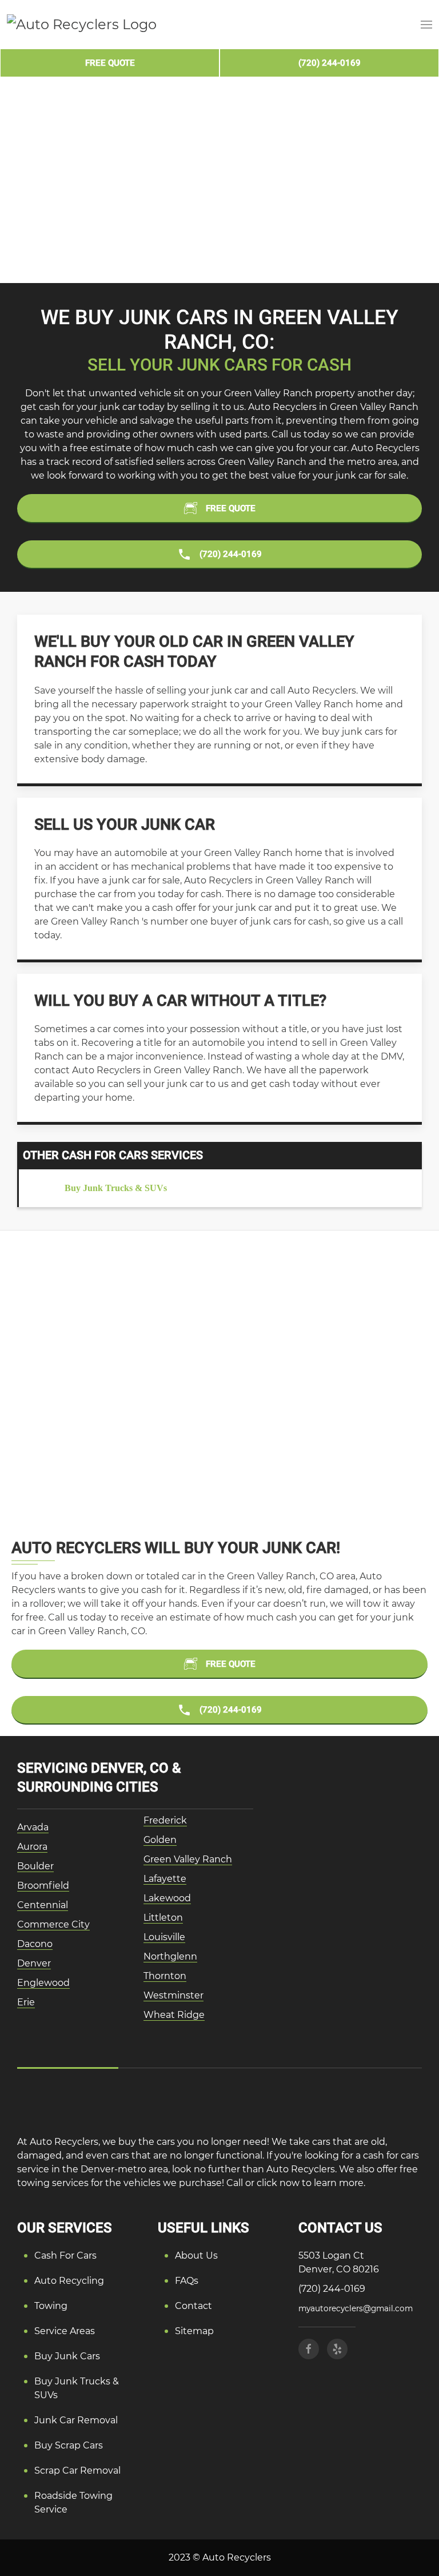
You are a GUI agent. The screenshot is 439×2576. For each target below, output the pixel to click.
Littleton (163, 1918)
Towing (51, 2306)
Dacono (35, 1944)
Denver (34, 1963)
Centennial (43, 1905)
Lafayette (165, 1879)
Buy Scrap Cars (69, 2445)
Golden (160, 1840)
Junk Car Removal (76, 2420)
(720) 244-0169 (332, 2289)
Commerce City (53, 1924)
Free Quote (110, 63)
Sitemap (194, 2331)
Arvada (33, 1827)
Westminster (173, 1995)
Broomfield (43, 1886)
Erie (26, 2002)
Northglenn (170, 1956)
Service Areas (65, 2331)
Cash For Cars (65, 2256)
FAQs (187, 2281)
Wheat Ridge (174, 2015)
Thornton (165, 1976)
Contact (193, 2306)
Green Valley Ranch (188, 1859)
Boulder (35, 1866)
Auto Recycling (69, 2281)
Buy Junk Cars (67, 2356)
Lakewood (167, 1898)
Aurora (32, 1847)
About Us (196, 2256)
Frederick (165, 1820)
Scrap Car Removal (77, 2471)
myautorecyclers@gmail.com (356, 2308)
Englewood (43, 1983)
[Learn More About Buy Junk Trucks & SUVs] (220, 1188)
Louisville (164, 1937)
